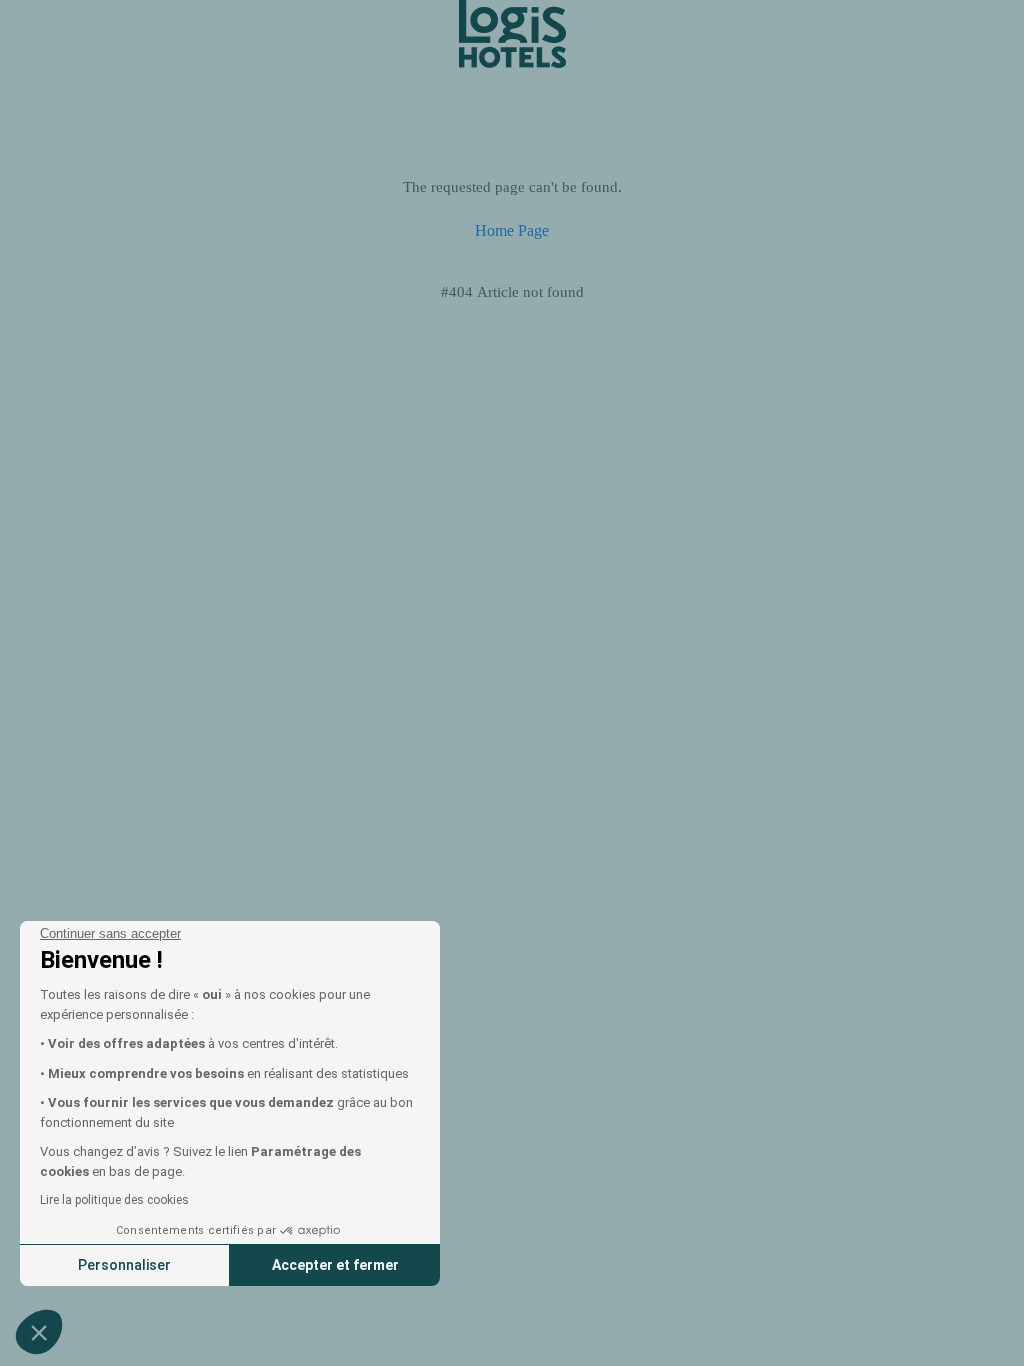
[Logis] (512, 32)
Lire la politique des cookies (114, 1200)
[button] (39, 1332)
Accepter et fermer (335, 1265)
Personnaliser (124, 1265)
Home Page (512, 230)
